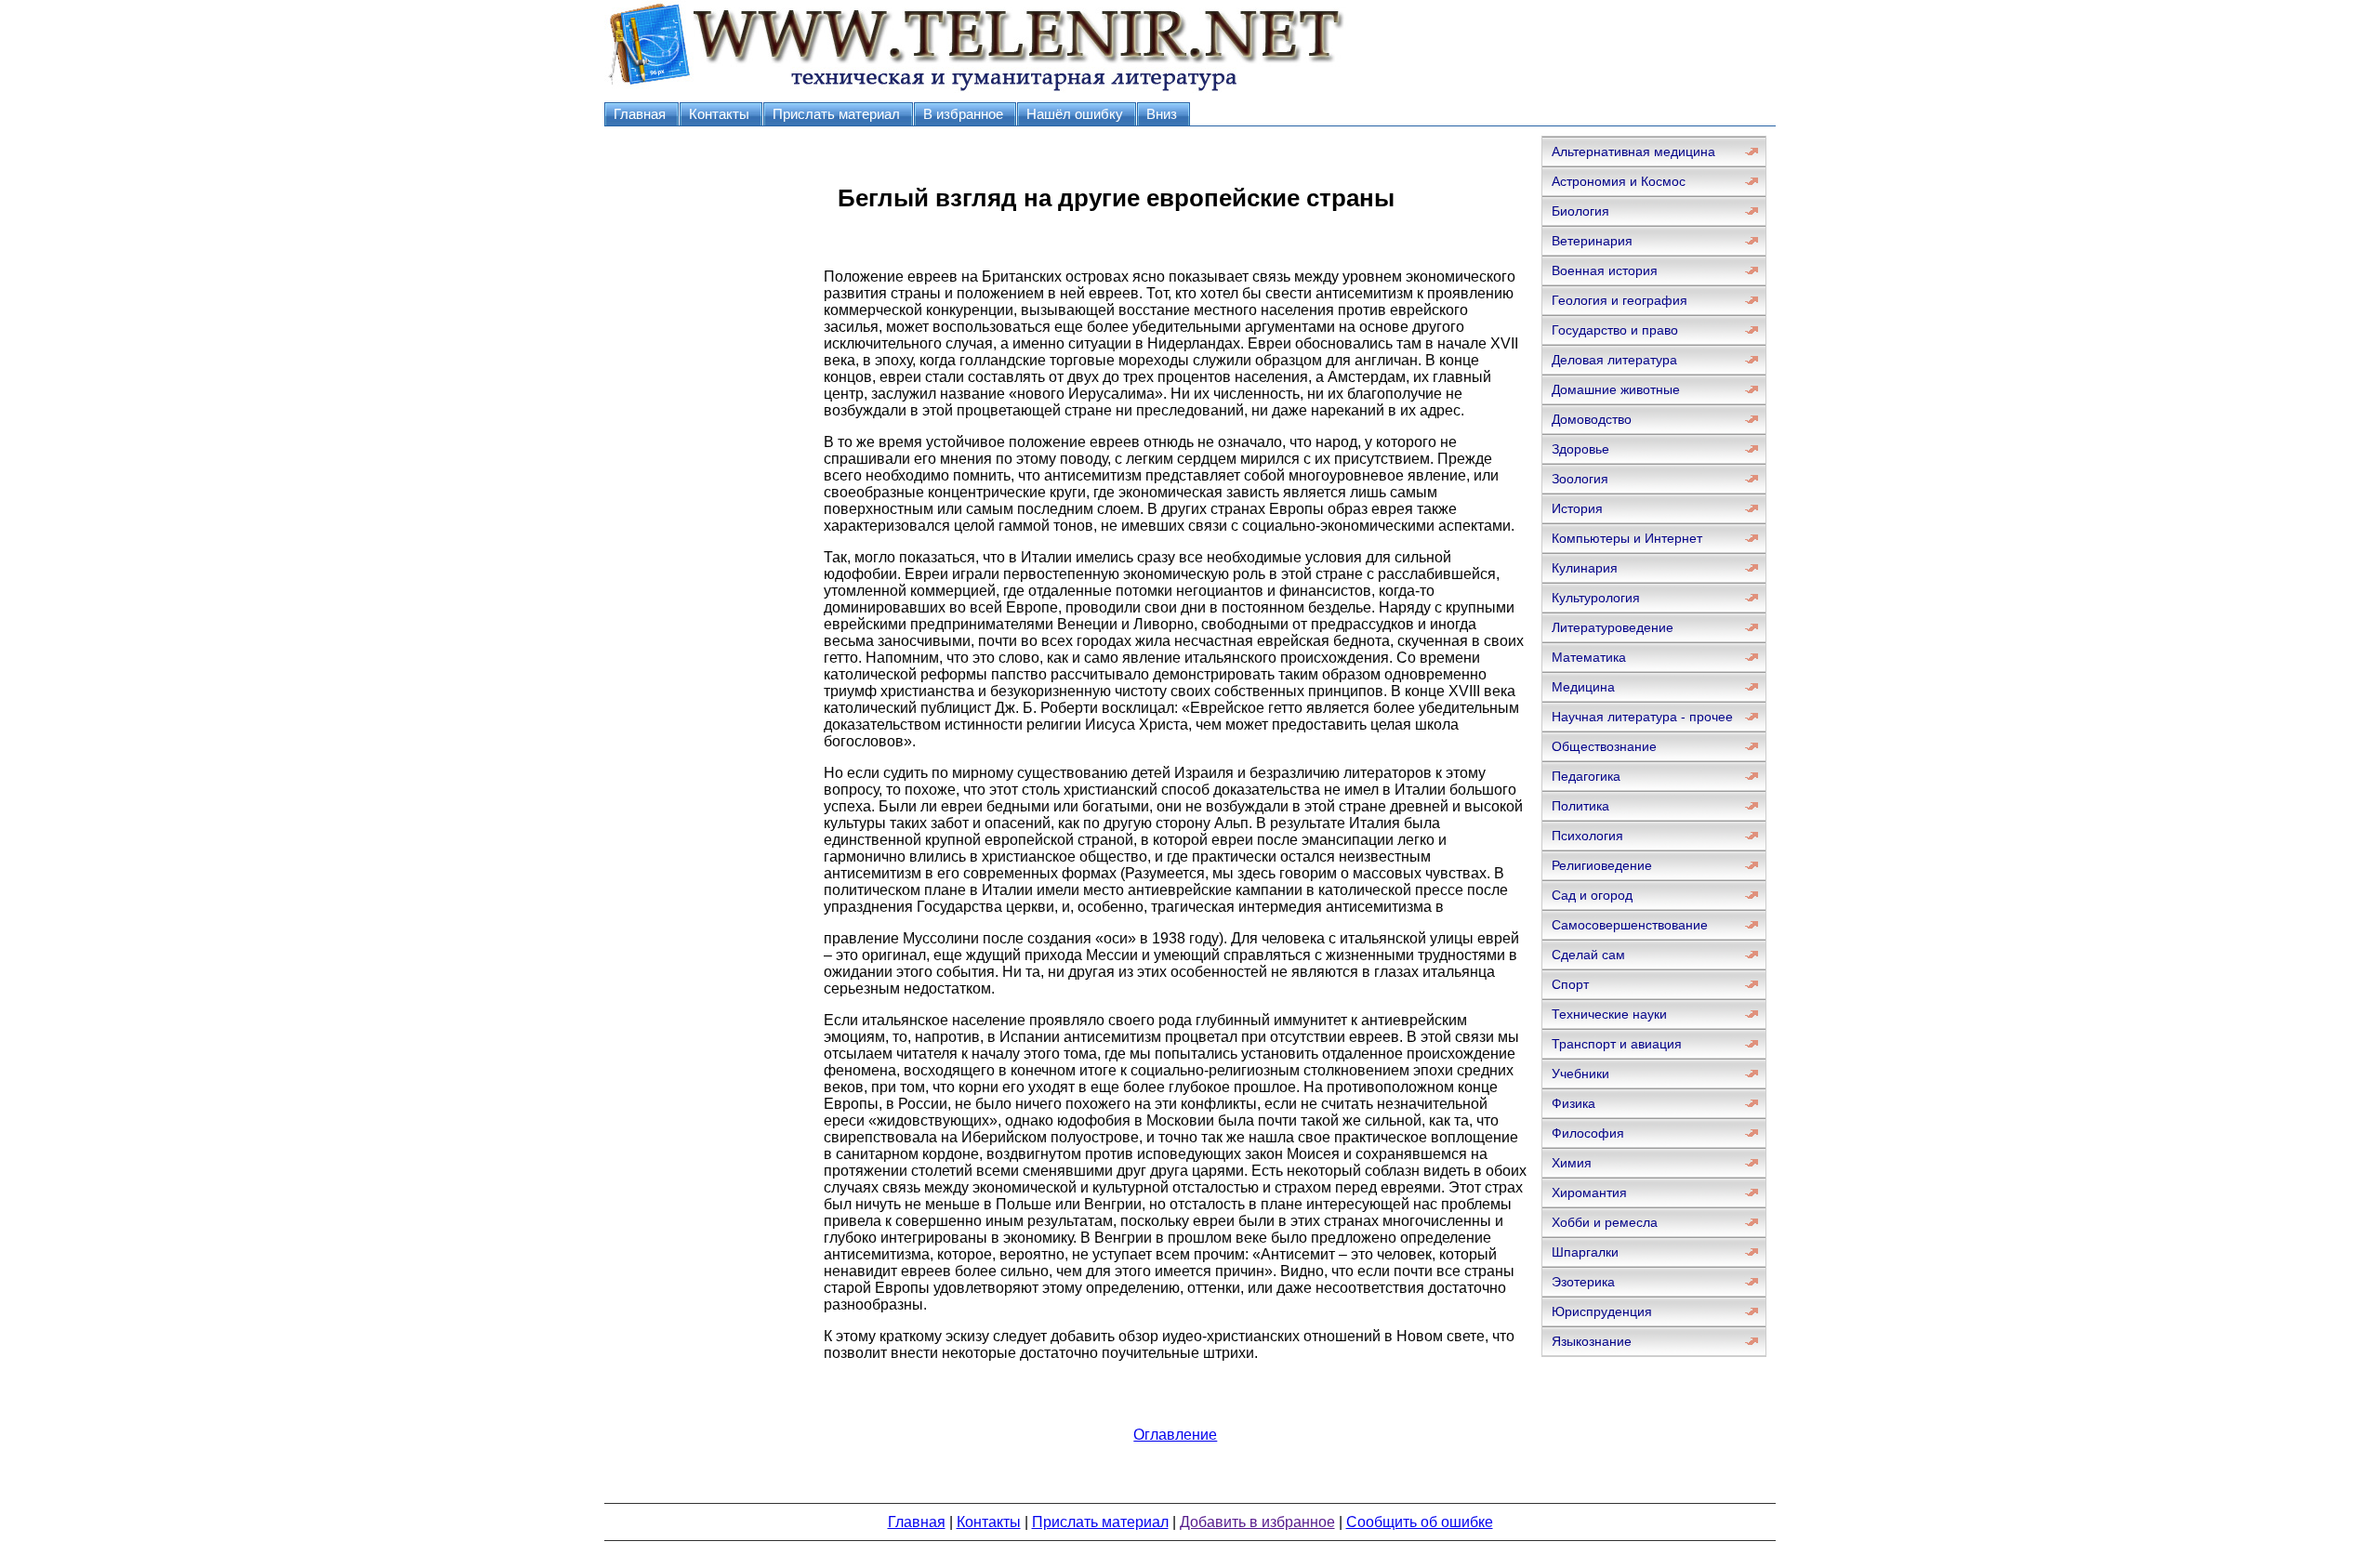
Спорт (1570, 984)
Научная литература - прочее (1642, 717)
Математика (1589, 657)
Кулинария (1585, 568)
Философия (1588, 1133)
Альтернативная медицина (1633, 152)
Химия (1572, 1163)
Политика (1580, 806)
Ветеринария (1592, 241)
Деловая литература (1614, 360)
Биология (1580, 211)
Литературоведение (1613, 627)
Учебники (1580, 1074)
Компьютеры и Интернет (1627, 538)
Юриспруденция (1602, 1311)
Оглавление (1175, 1435)
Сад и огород (1592, 895)
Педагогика (1586, 776)
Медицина (1583, 687)
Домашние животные (1616, 389)
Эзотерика (1583, 1282)
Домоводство (1592, 419)
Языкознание (1592, 1341)
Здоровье (1580, 449)
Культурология (1596, 598)
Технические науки (1609, 1014)
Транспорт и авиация (1617, 1044)
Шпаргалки (1585, 1252)
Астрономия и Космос (1619, 181)
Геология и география (1620, 300)
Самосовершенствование (1630, 925)
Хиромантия (1589, 1192)
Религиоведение (1602, 865)
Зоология (1580, 479)
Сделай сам (1588, 955)
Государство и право (1615, 330)
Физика (1573, 1103)
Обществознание (1604, 746)
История (1577, 508)
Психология (1587, 836)
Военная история (1605, 270)
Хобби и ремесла (1605, 1222)
